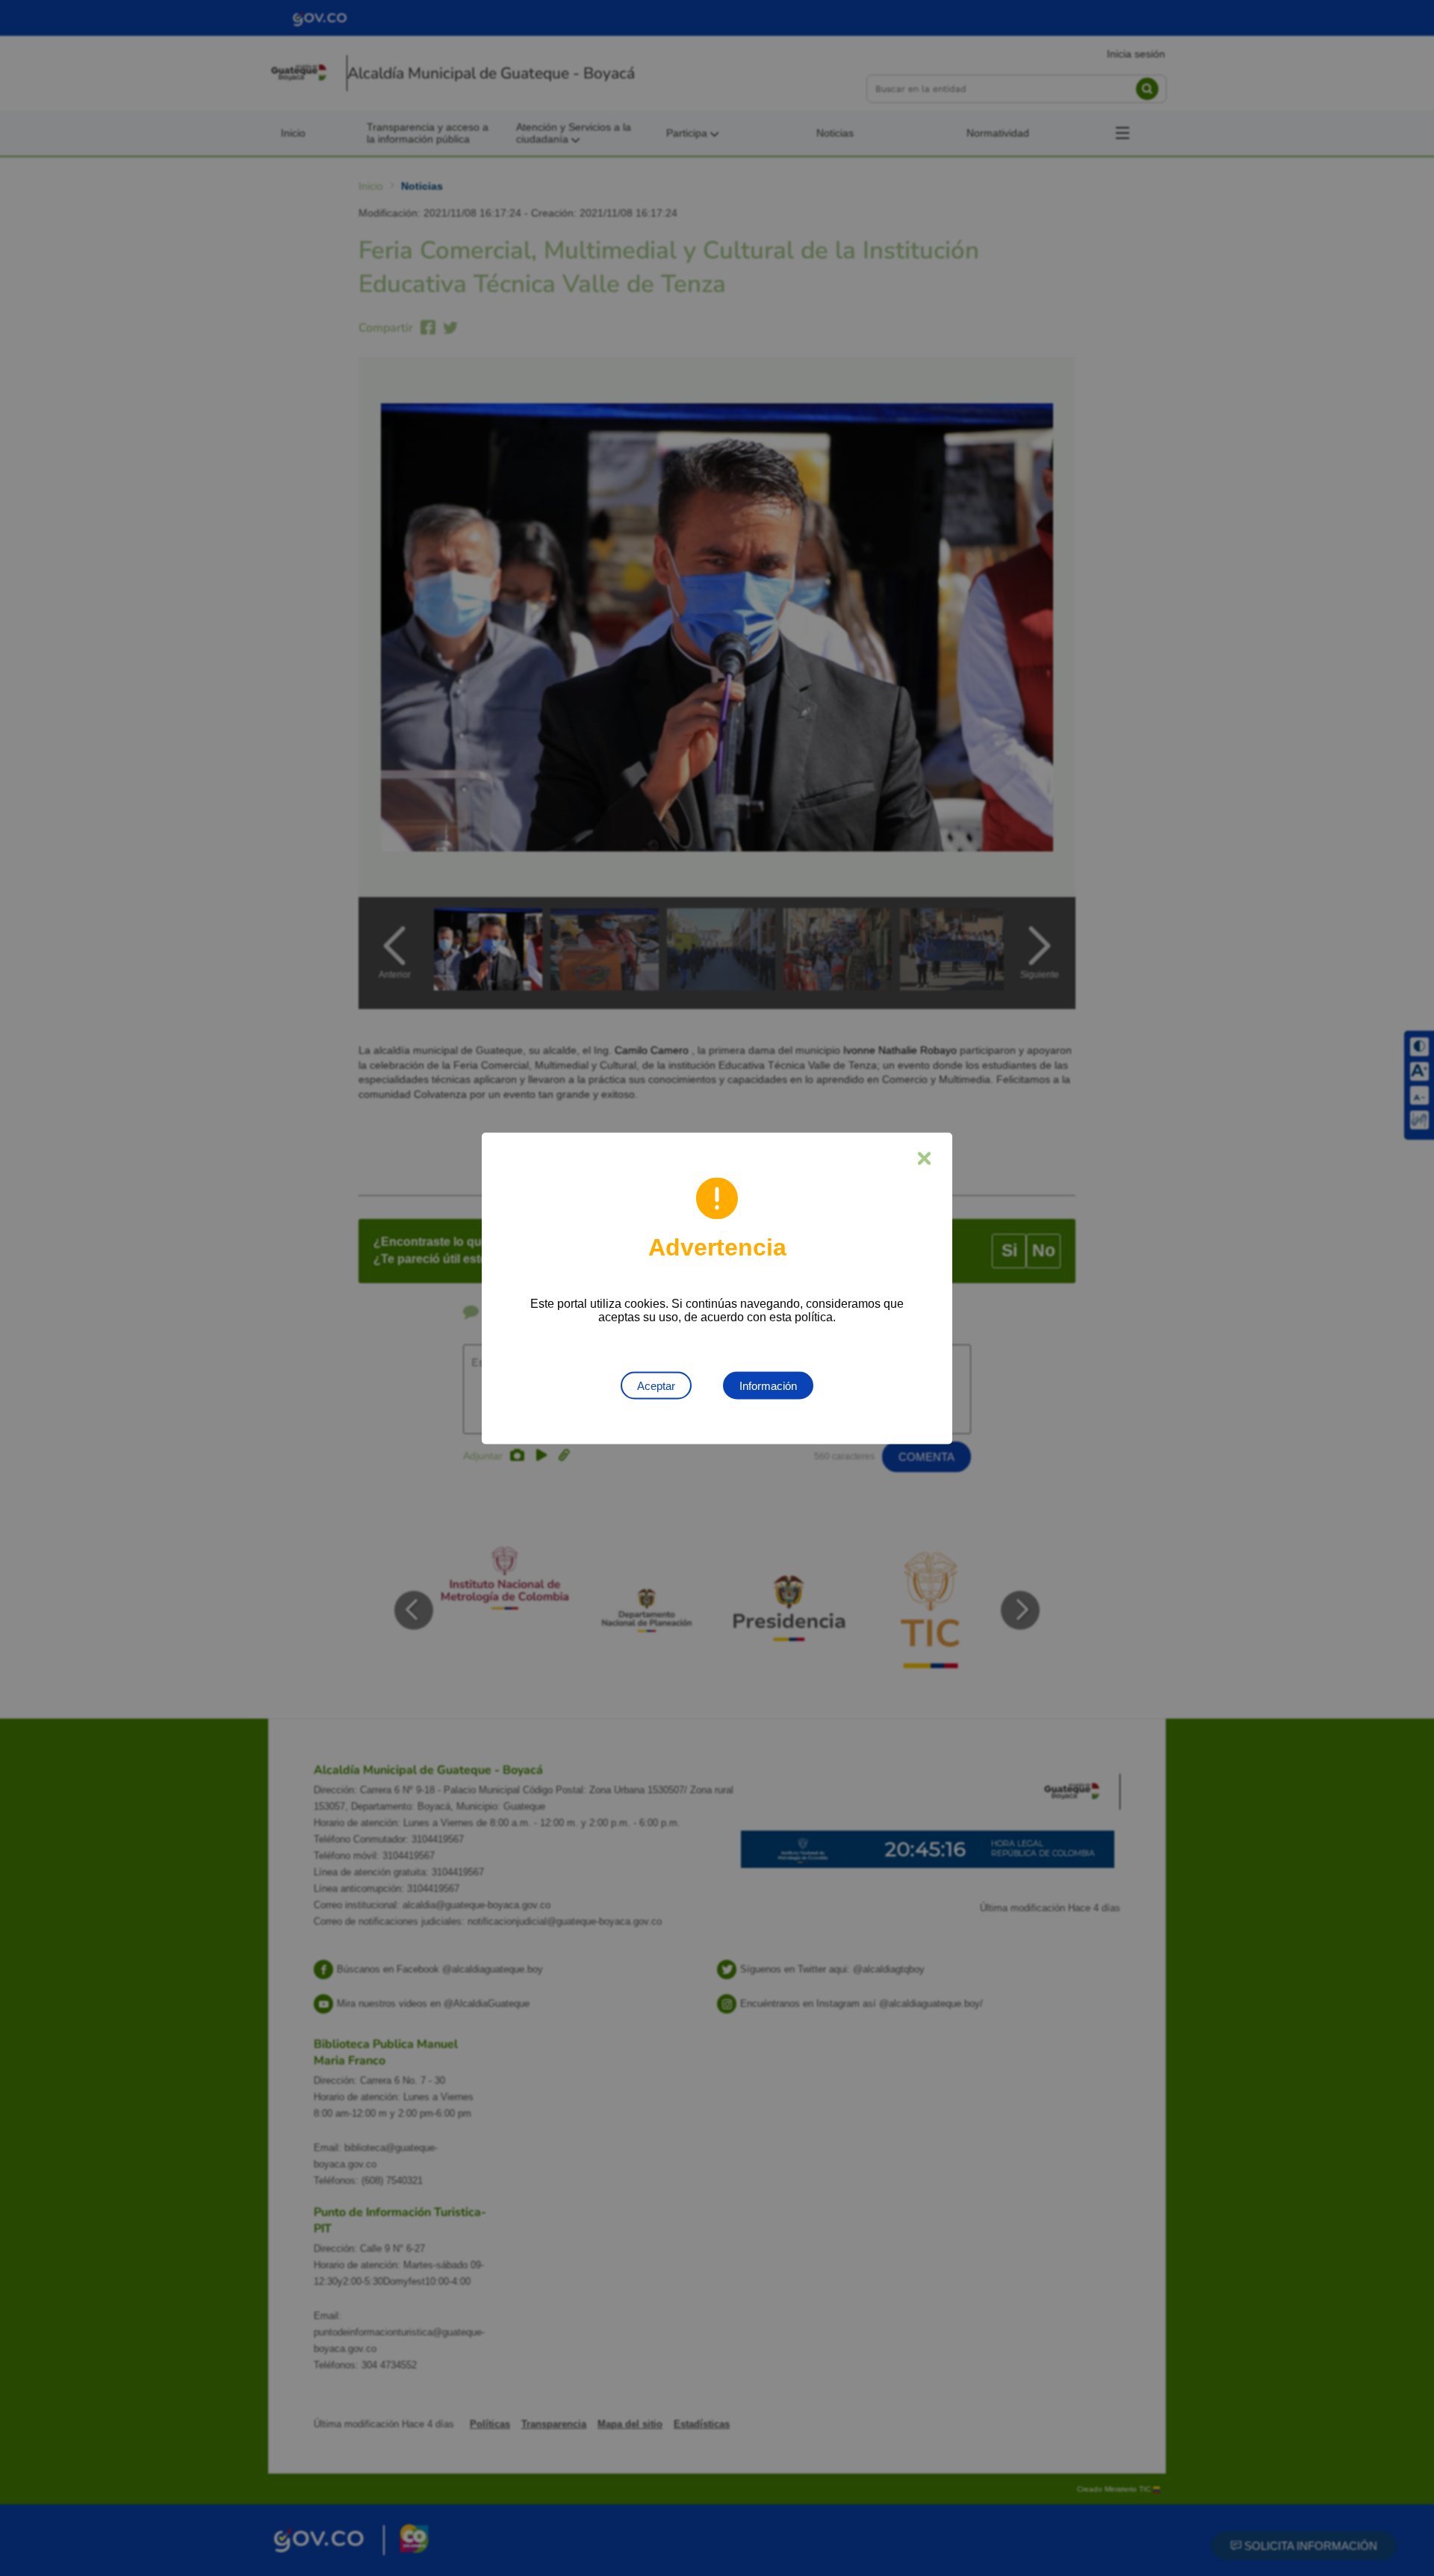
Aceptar (656, 1385)
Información (768, 1385)
